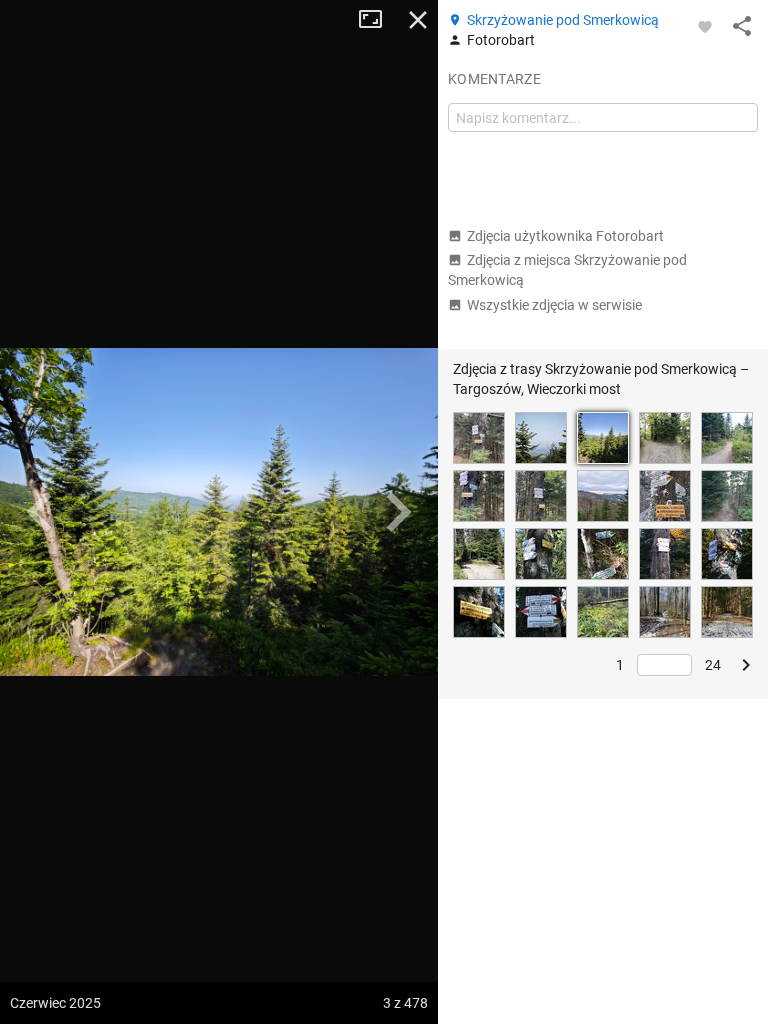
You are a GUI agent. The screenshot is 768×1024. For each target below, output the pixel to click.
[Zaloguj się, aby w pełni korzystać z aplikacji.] (705, 26)
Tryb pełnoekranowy (378, 20)
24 (713, 665)
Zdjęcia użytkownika (565, 236)
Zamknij (418, 20)
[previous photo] (40, 512)
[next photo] (398, 512)
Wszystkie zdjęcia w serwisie (554, 305)
